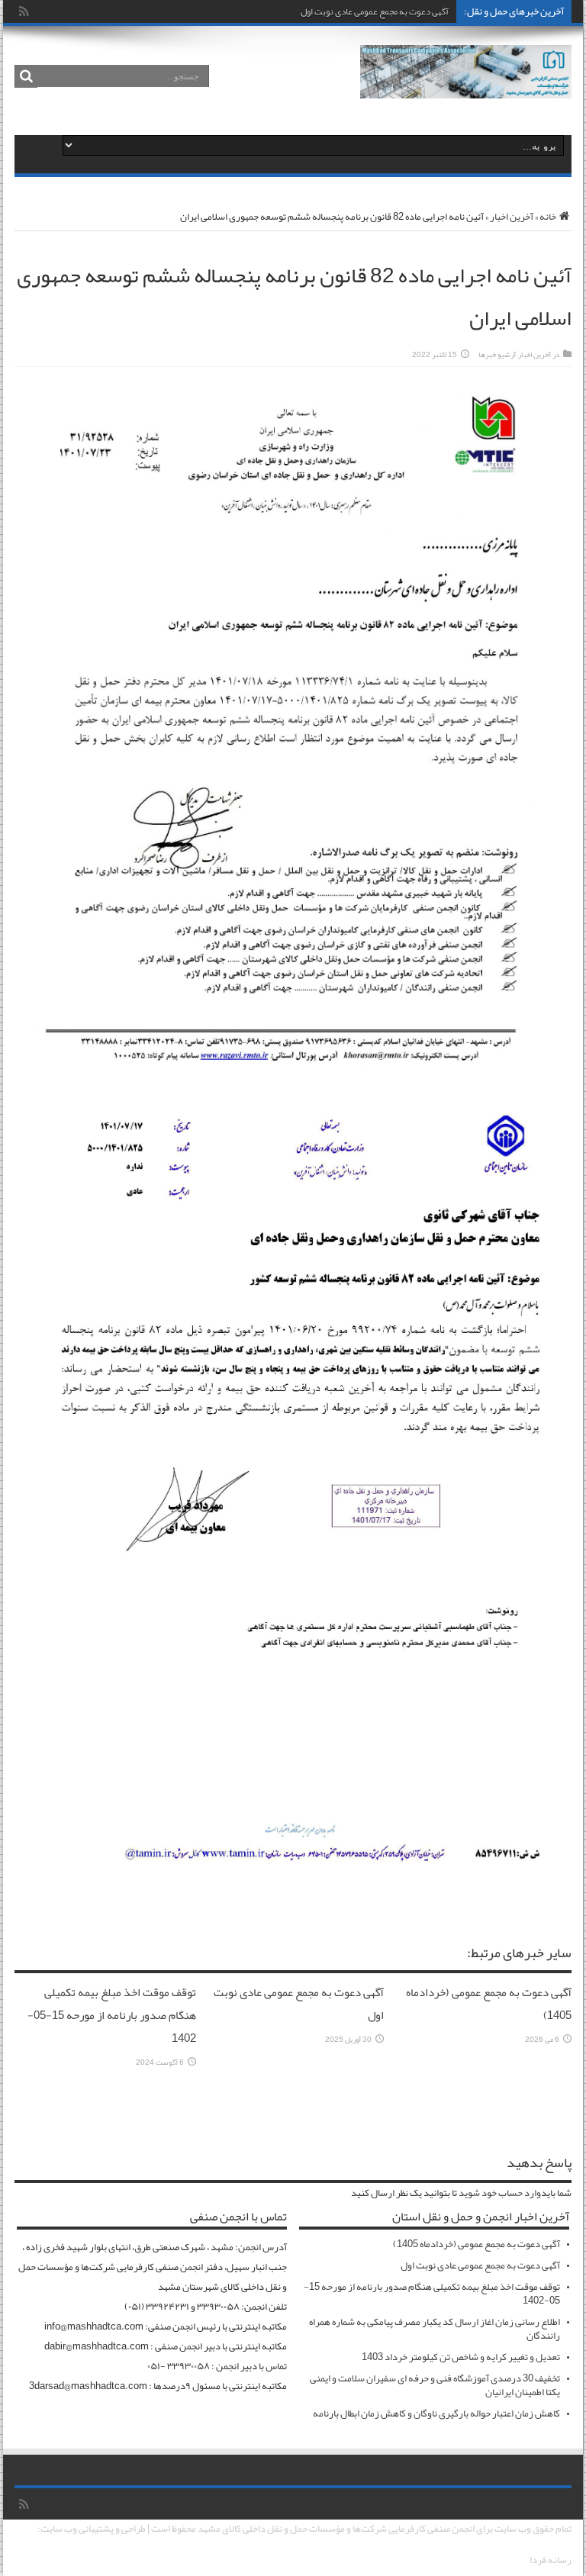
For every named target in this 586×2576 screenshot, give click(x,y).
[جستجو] (26, 76)
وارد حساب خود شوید (500, 2193)
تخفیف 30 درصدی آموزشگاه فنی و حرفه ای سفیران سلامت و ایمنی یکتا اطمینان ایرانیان (435, 2385)
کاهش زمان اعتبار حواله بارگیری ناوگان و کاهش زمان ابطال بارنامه (436, 2413)
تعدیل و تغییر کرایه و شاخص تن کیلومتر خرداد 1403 (461, 2357)
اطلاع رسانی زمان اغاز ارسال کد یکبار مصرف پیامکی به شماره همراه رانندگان (435, 2329)
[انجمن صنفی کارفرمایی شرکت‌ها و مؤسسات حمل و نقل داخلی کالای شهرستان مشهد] (466, 87)
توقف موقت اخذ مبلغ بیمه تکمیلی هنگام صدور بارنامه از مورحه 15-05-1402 (112, 2015)
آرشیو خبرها (497, 355)
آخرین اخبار (512, 217)
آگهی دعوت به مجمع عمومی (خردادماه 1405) (477, 2244)
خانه (548, 217)
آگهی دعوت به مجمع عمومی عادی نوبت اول (375, 11)
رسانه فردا (551, 2560)
